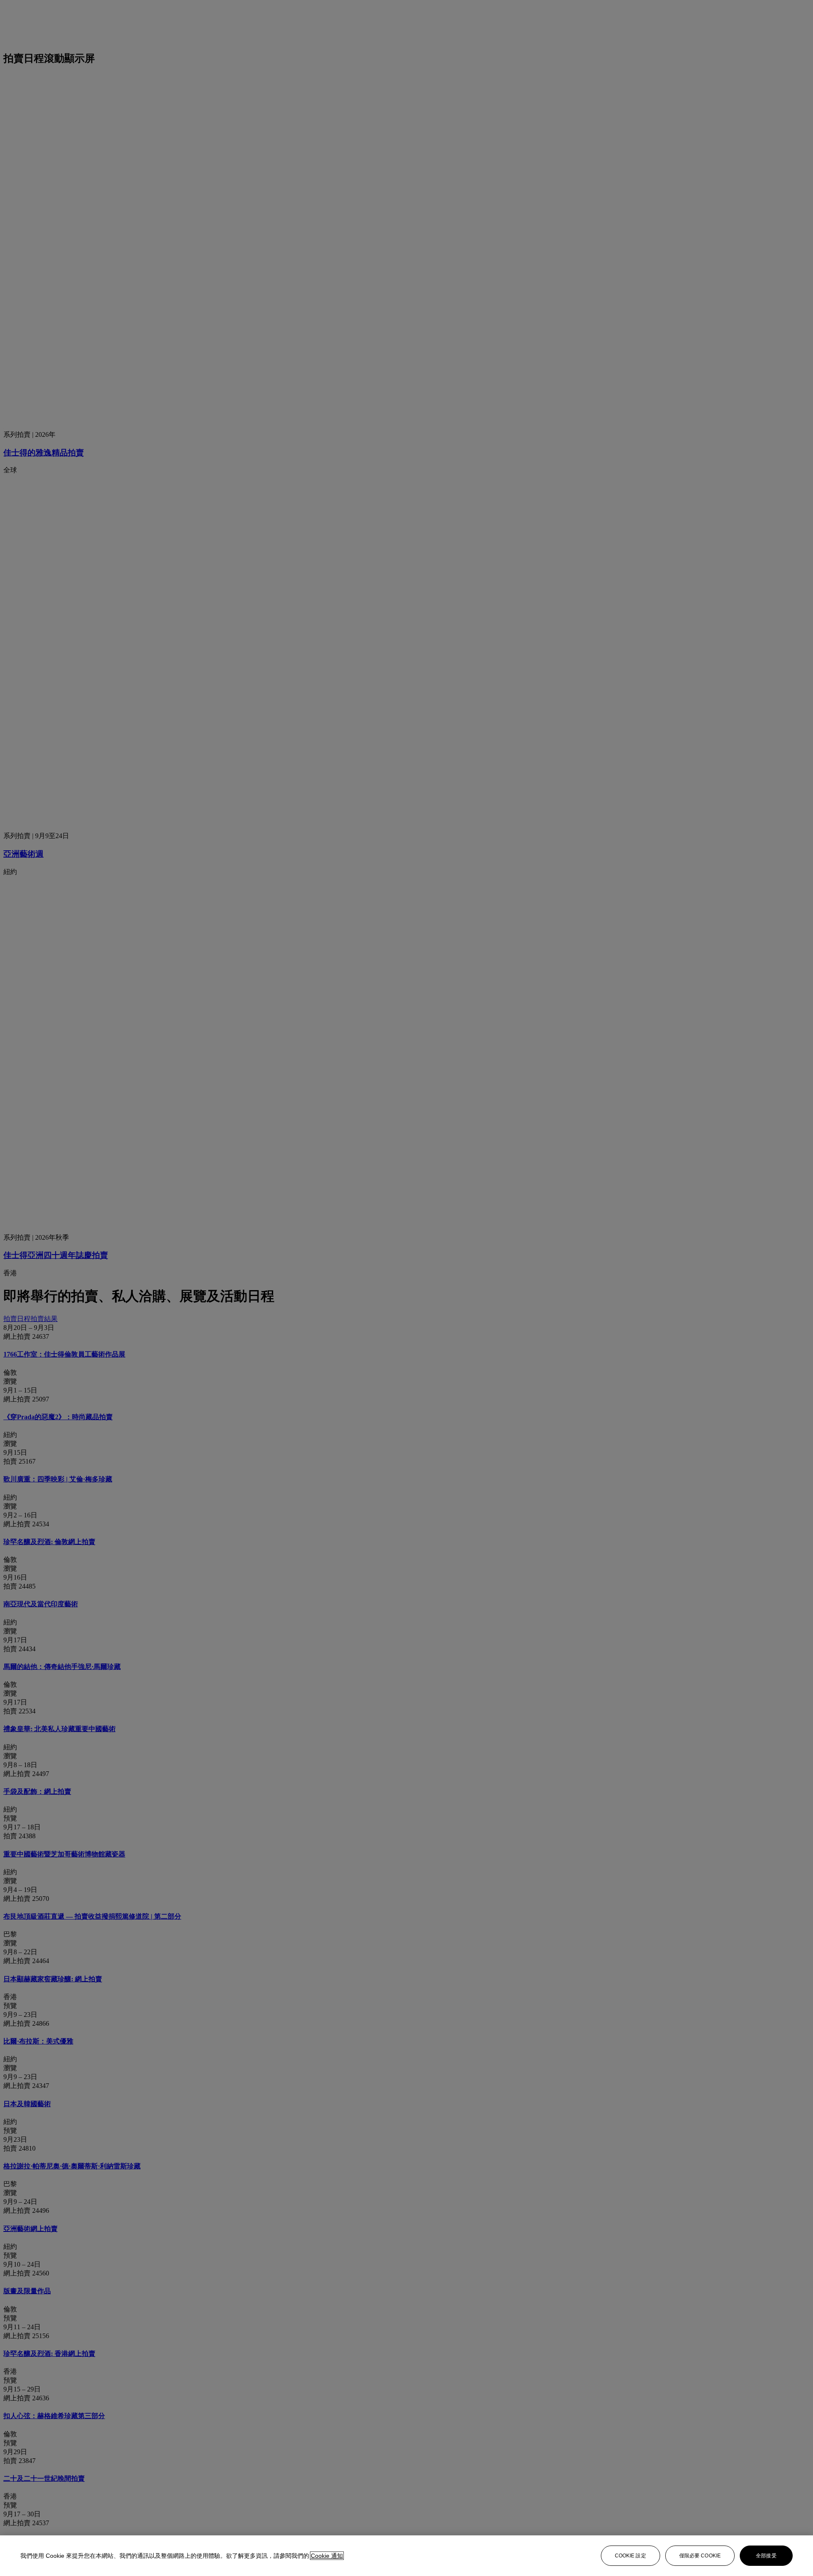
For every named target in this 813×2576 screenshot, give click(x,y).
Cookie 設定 (630, 2556)
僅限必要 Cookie (700, 2556)
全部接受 (766, 2556)
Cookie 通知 (327, 2556)
